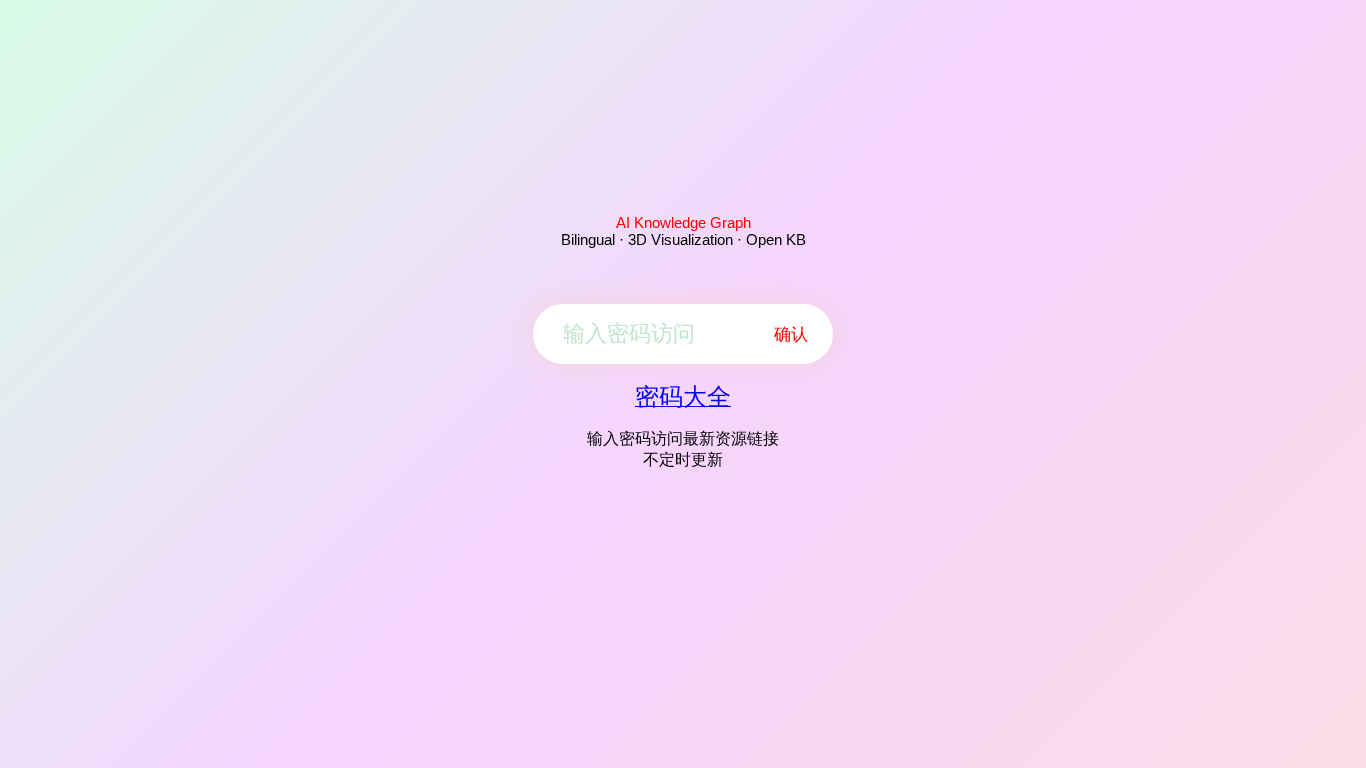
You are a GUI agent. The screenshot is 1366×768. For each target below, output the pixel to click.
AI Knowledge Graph (683, 222)
